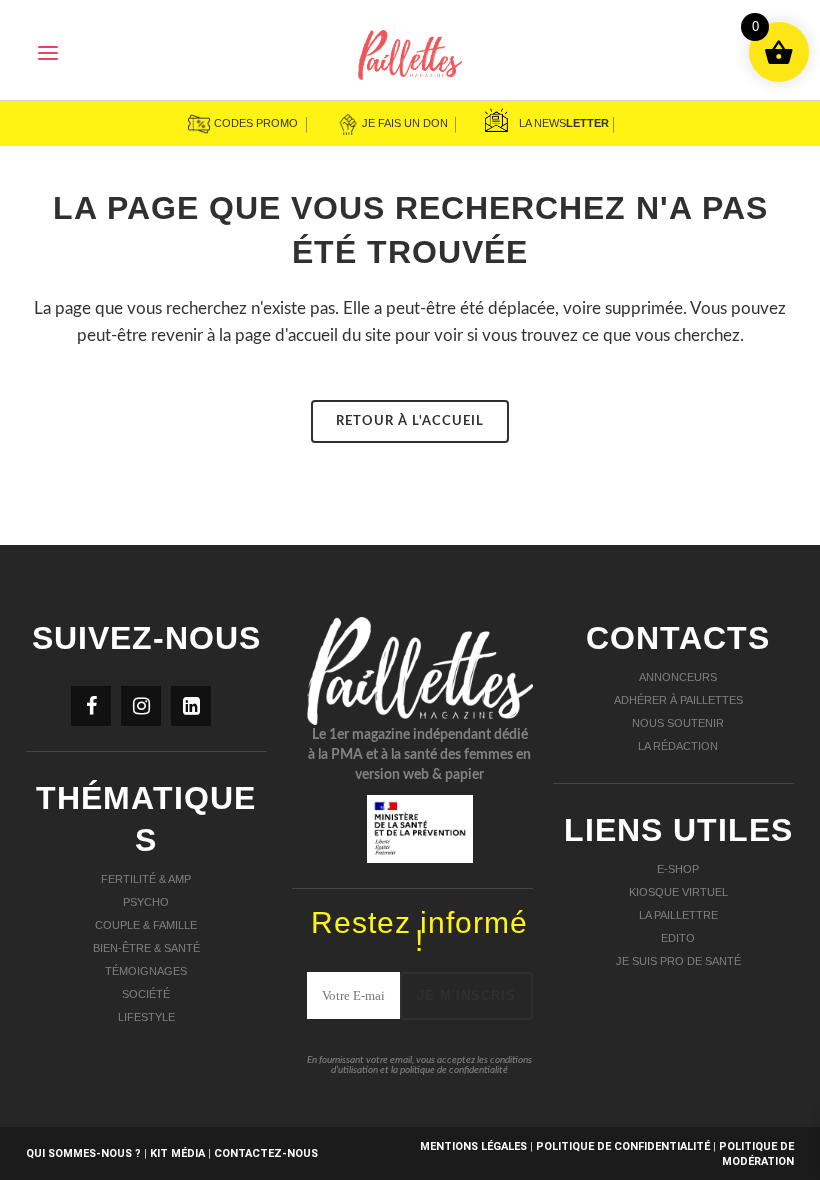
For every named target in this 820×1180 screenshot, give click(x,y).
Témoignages (146, 971)
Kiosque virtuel (678, 892)
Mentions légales (473, 1146)
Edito (678, 938)
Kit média (177, 1153)
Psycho (146, 902)
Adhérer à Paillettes (678, 700)
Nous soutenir (678, 723)
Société (146, 994)
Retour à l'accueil (410, 421)
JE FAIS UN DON (405, 123)
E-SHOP (678, 869)
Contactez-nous (267, 1153)
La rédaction (678, 746)
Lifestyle (146, 1017)
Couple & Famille (146, 925)
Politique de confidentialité (623, 1146)
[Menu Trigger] (48, 52)
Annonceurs (678, 677)
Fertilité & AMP (146, 879)
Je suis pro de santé (678, 961)
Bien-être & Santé (146, 948)
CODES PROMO (254, 123)
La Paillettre (678, 915)
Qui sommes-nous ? (83, 1153)
